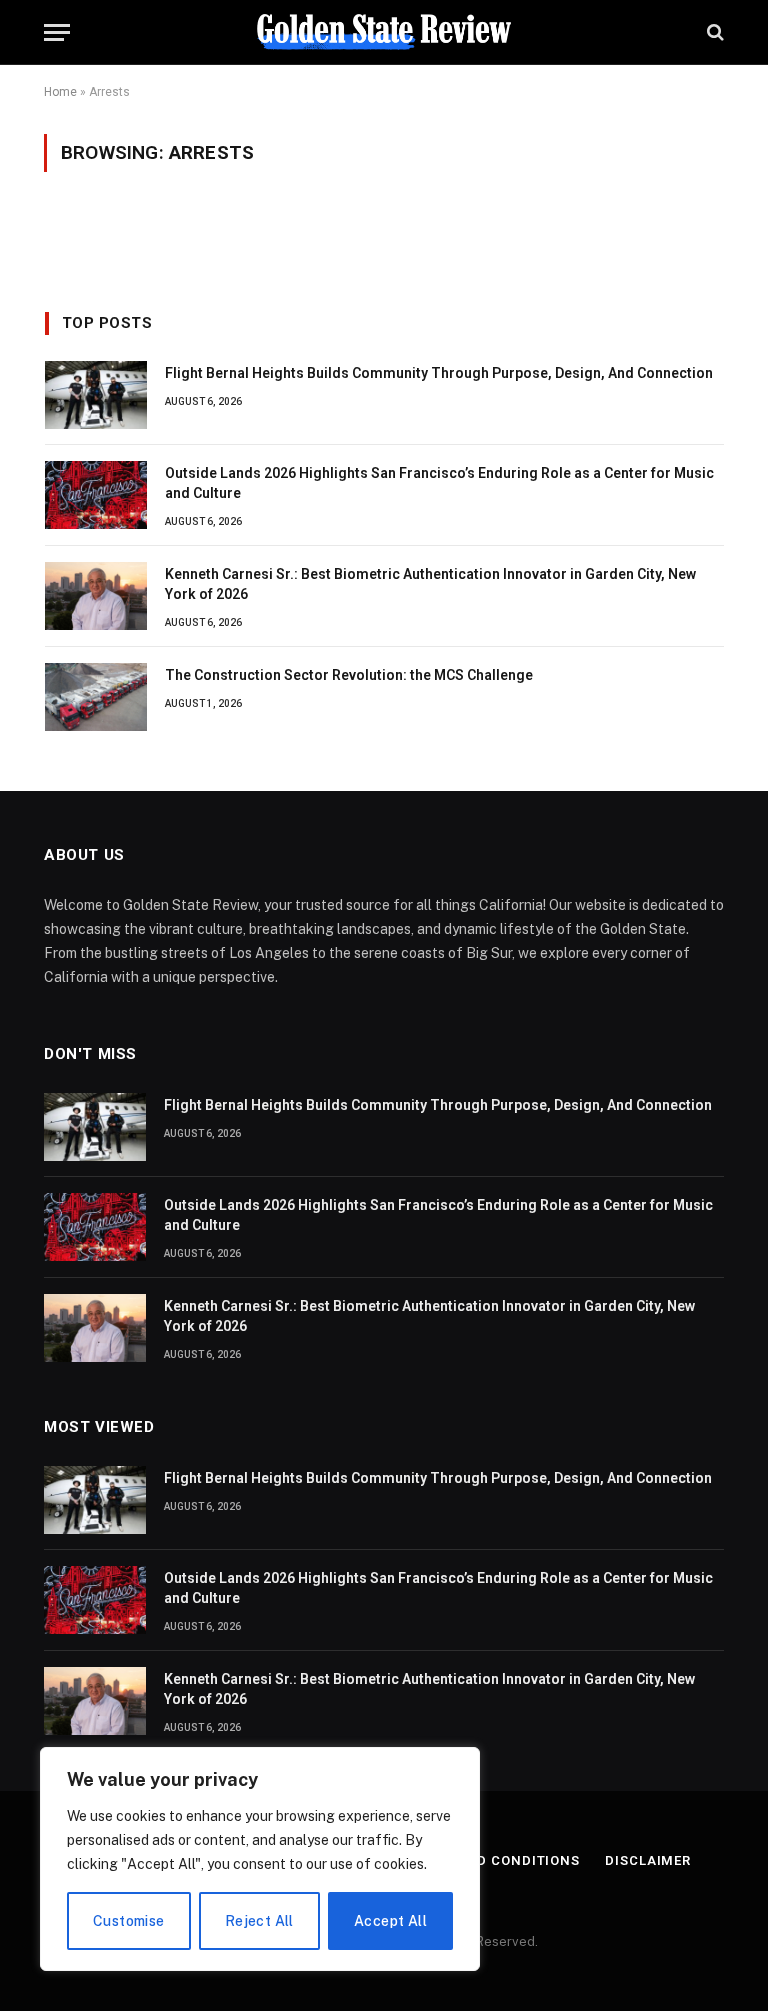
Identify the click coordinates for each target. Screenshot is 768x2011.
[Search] (713, 32)
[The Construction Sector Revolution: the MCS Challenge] (96, 697)
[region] (260, 1859)
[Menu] (57, 32)
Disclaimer (648, 1860)
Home (60, 92)
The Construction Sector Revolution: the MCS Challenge (349, 675)
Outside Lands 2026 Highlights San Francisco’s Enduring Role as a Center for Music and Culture (439, 483)
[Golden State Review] (383, 32)
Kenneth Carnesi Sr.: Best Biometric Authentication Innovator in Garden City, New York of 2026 (430, 584)
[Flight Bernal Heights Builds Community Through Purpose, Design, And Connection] (96, 395)
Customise (129, 1921)
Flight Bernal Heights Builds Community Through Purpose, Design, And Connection (439, 373)
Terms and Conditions (492, 1860)
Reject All (259, 1921)
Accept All (390, 1921)
